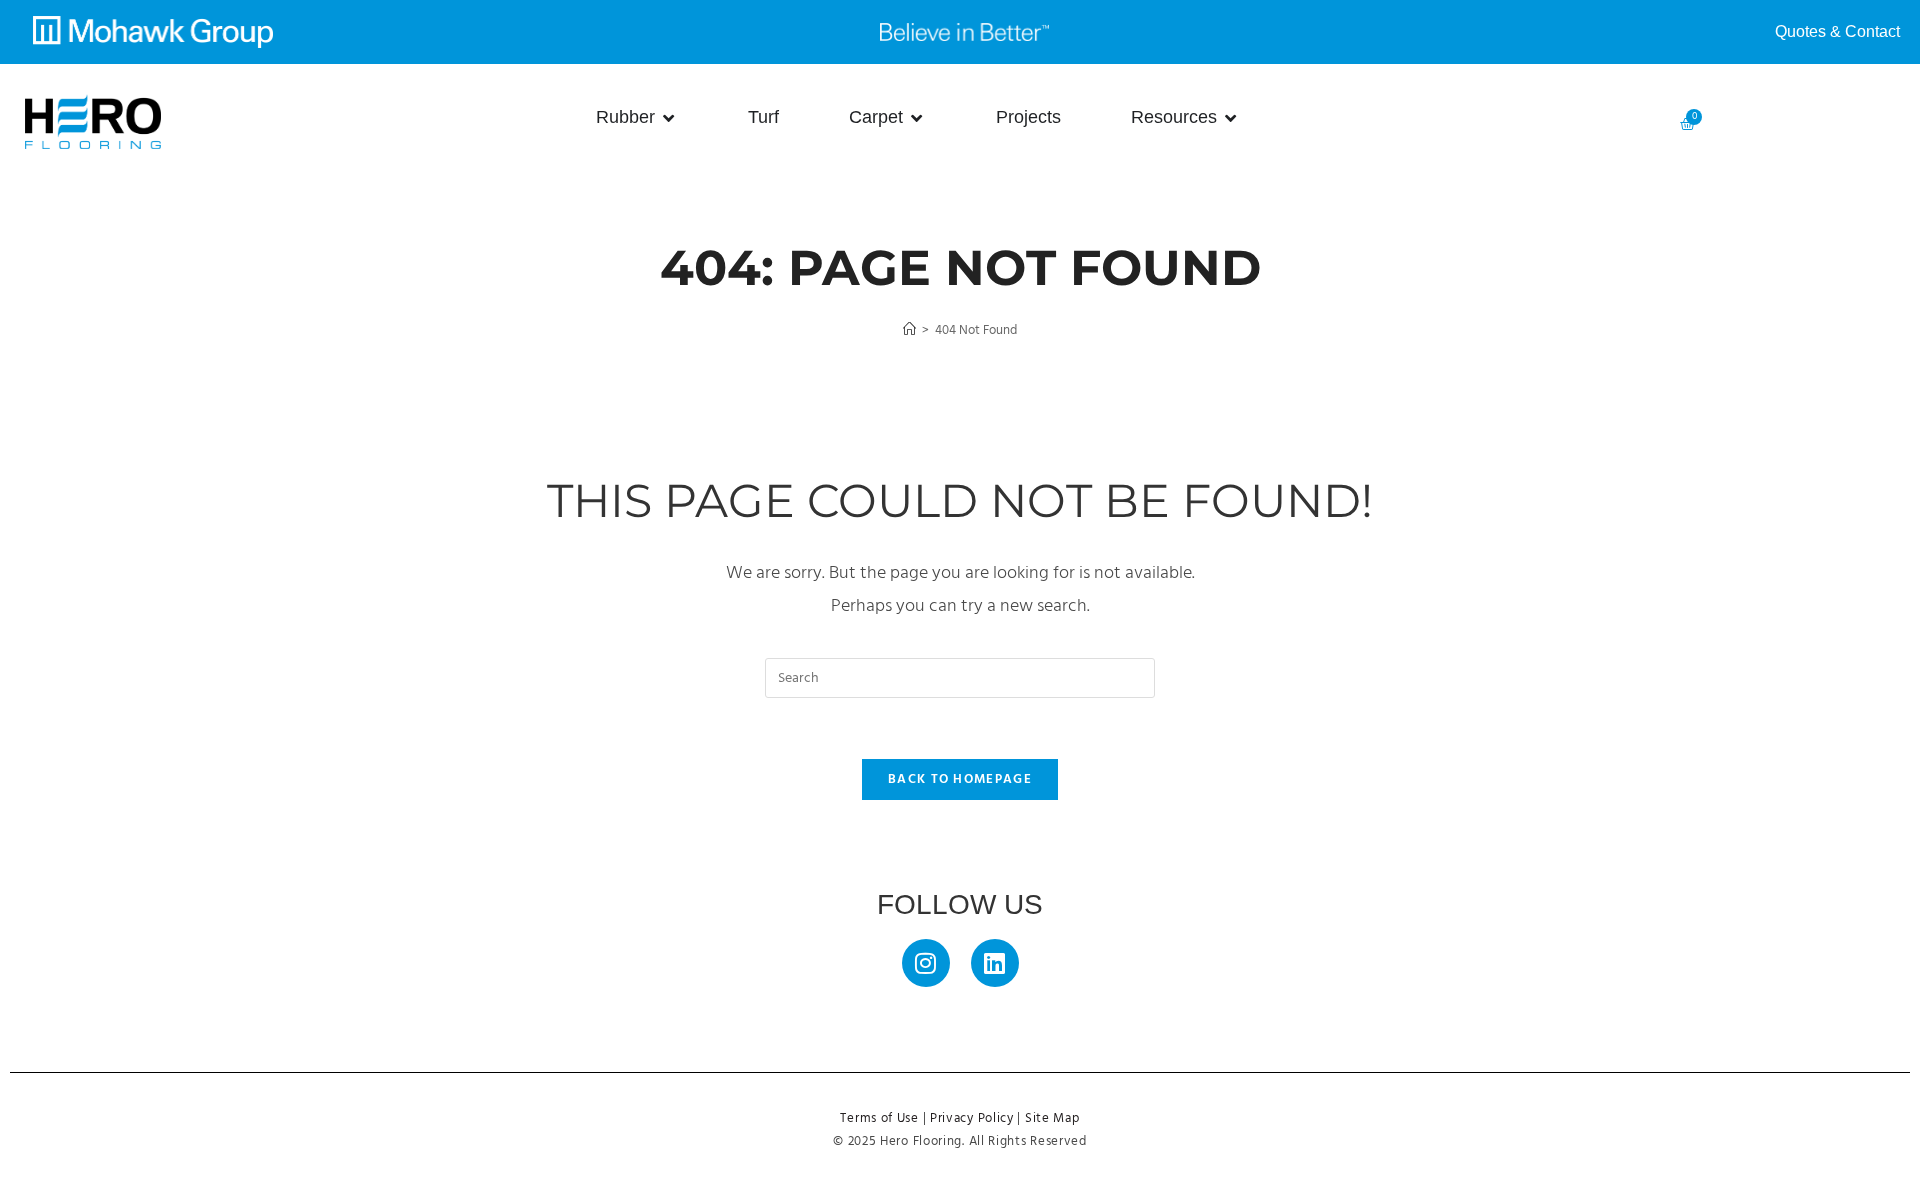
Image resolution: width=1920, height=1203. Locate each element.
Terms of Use (879, 1119)
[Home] (909, 330)
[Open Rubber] (669, 117)
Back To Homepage (960, 779)
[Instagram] (926, 963)
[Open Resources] (1231, 117)
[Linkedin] (995, 963)
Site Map (1052, 1119)
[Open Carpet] (917, 117)
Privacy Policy (972, 1119)
